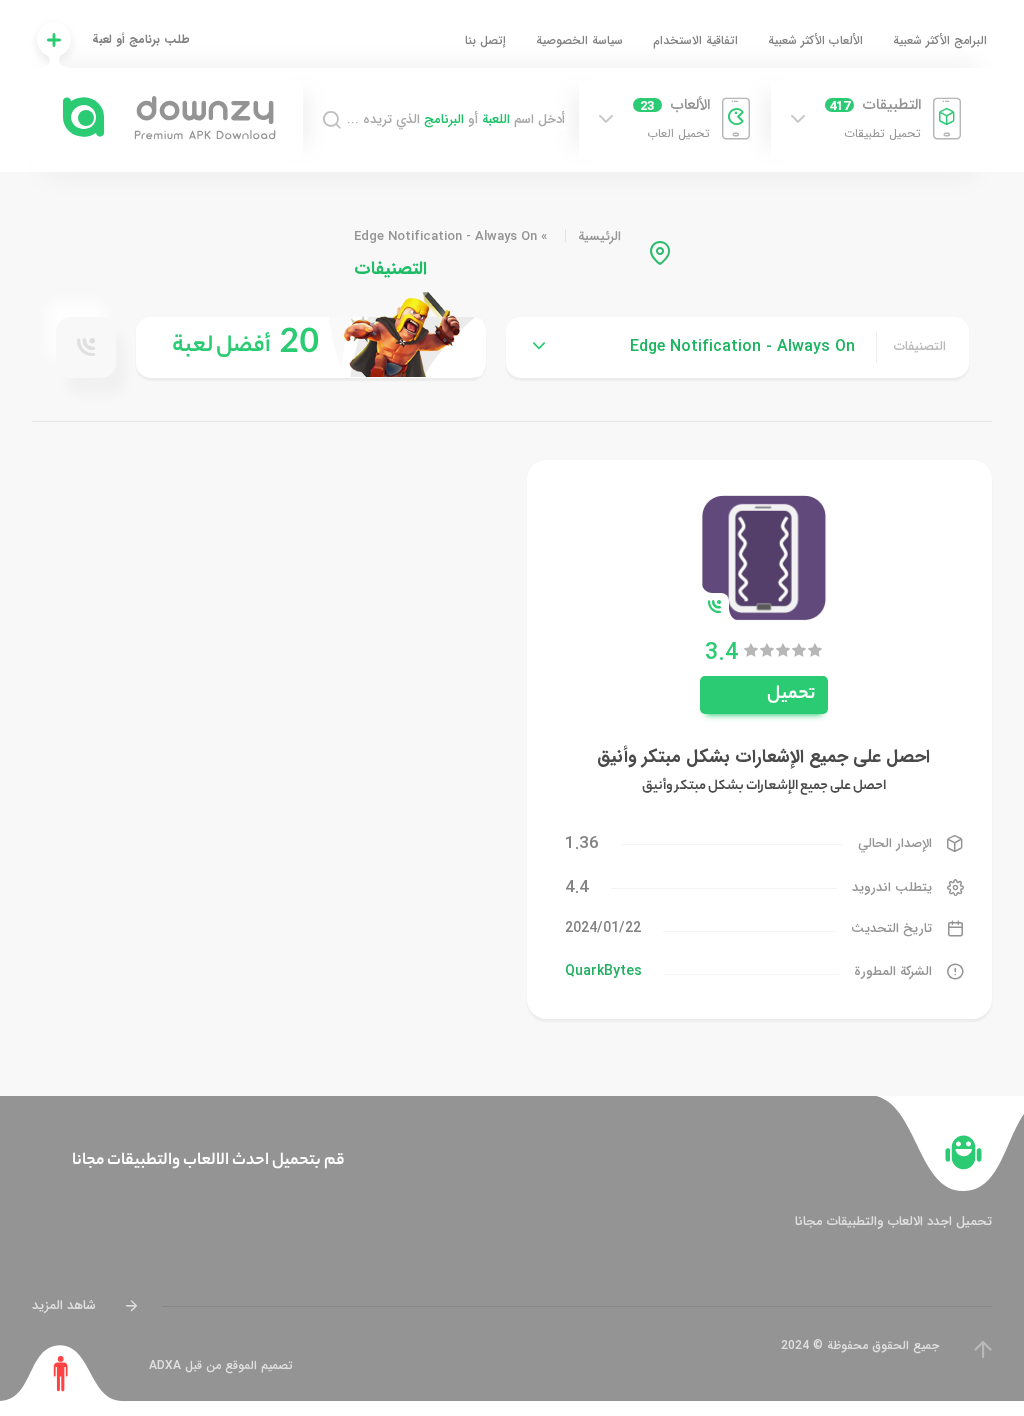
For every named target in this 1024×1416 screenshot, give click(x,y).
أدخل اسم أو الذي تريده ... (456, 120)
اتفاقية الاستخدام (695, 40)
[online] (86, 347)
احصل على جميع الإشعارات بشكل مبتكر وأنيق (763, 757)
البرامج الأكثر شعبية (940, 40)
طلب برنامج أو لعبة (141, 39)
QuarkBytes (603, 971)
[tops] (311, 347)
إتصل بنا (485, 40)
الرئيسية (599, 236)
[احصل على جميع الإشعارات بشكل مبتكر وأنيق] (764, 556)
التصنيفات (920, 347)
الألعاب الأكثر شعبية (815, 40)
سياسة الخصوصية (579, 40)
